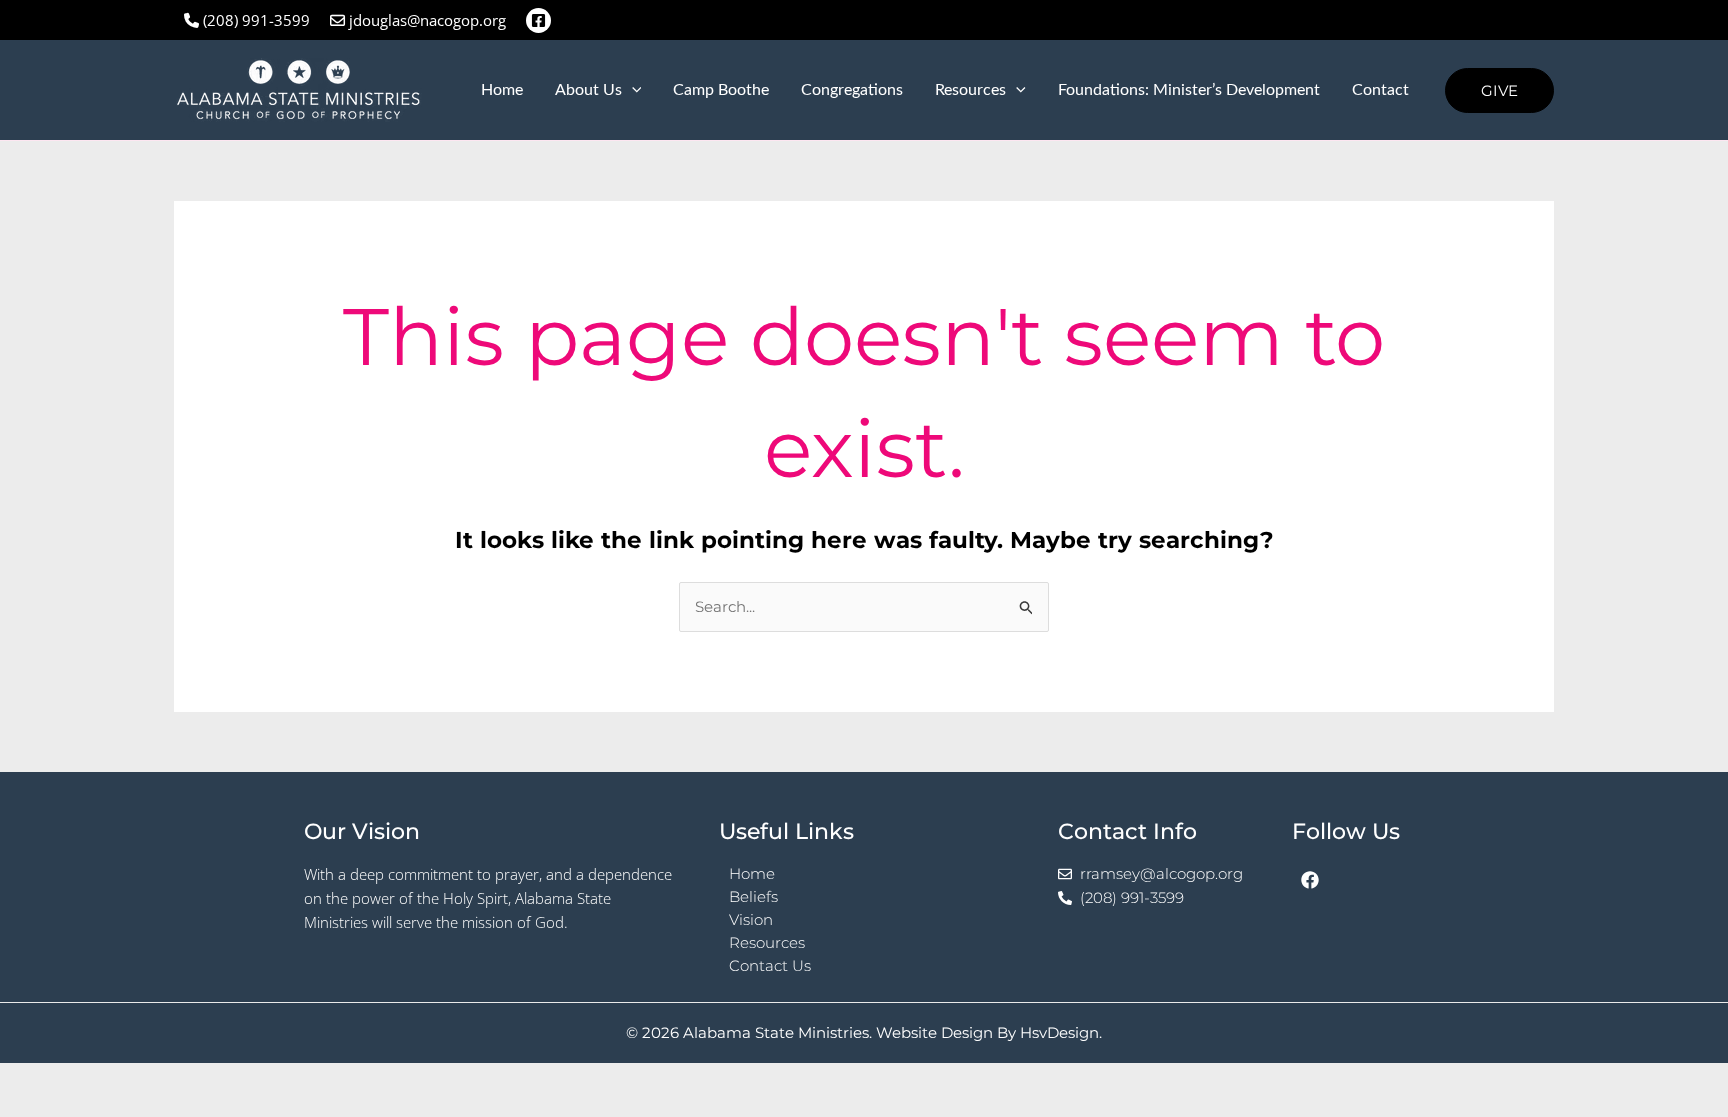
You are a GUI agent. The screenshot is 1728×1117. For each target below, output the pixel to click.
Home (502, 90)
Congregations (852, 90)
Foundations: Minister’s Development (1189, 90)
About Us (588, 90)
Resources (970, 90)
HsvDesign (1059, 1032)
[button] (632, 90)
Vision (751, 919)
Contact (1380, 90)
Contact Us (770, 965)
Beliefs (753, 896)
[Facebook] (538, 20)
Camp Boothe (721, 90)
